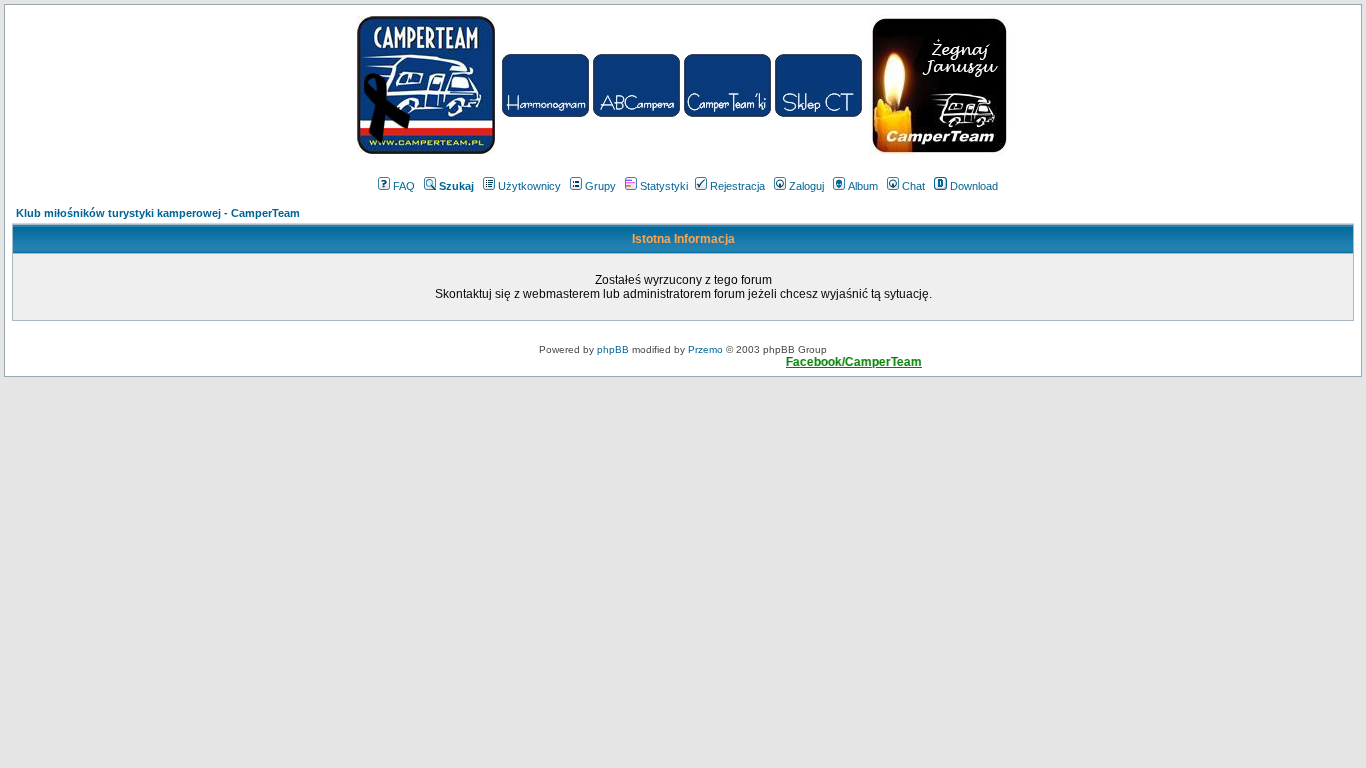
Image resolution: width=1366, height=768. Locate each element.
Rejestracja (737, 186)
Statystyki (664, 186)
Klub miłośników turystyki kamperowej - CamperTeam (158, 213)
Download (974, 186)
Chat (913, 186)
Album (863, 186)
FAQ (404, 186)
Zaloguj (806, 186)
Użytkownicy (529, 186)
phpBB (613, 349)
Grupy (600, 186)
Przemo (705, 349)
